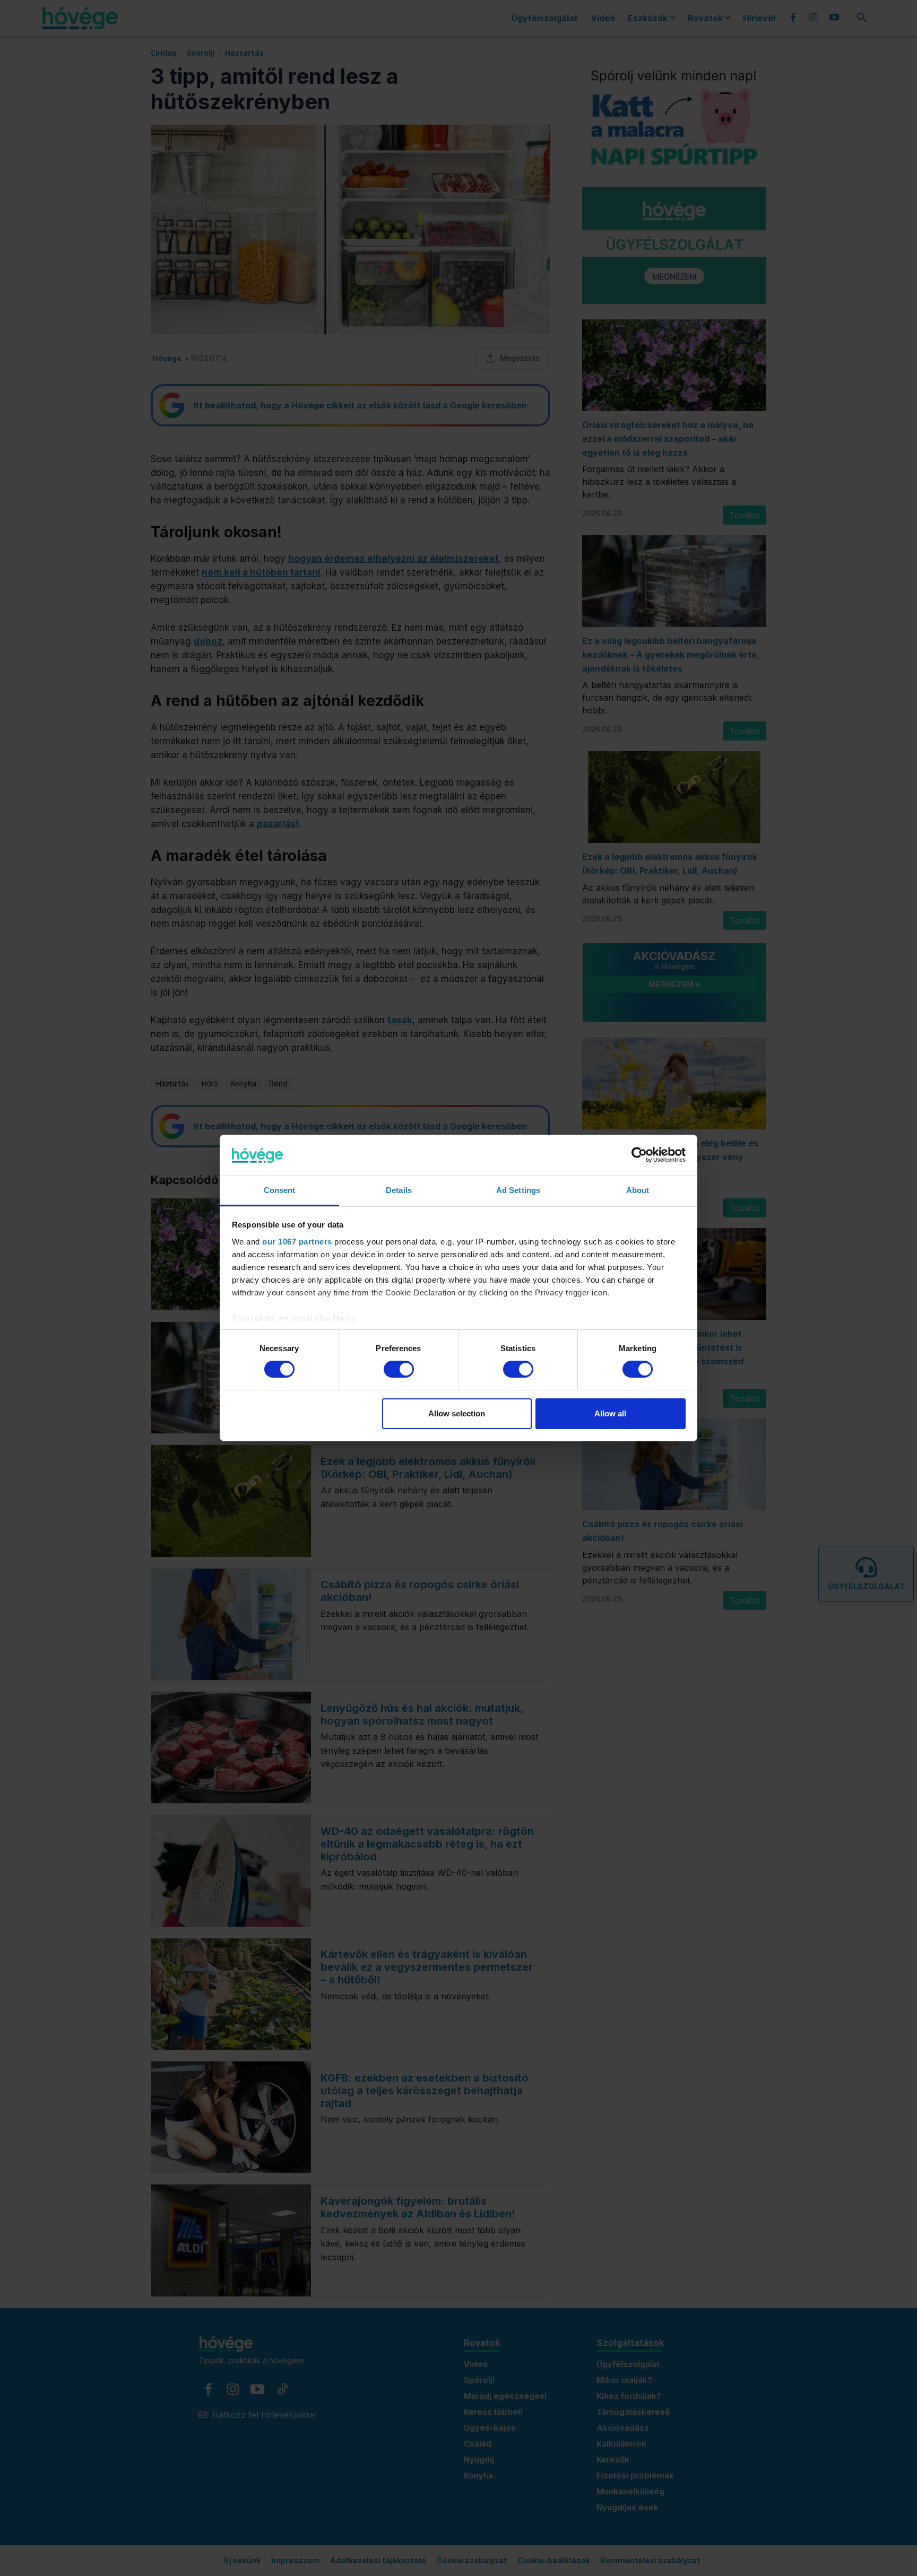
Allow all (610, 1413)
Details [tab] (399, 1190)
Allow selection (457, 1413)
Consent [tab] (280, 1190)
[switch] (399, 1369)
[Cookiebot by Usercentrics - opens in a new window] (639, 1155)
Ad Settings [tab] (518, 1190)
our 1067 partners (297, 1242)
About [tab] (638, 1190)
